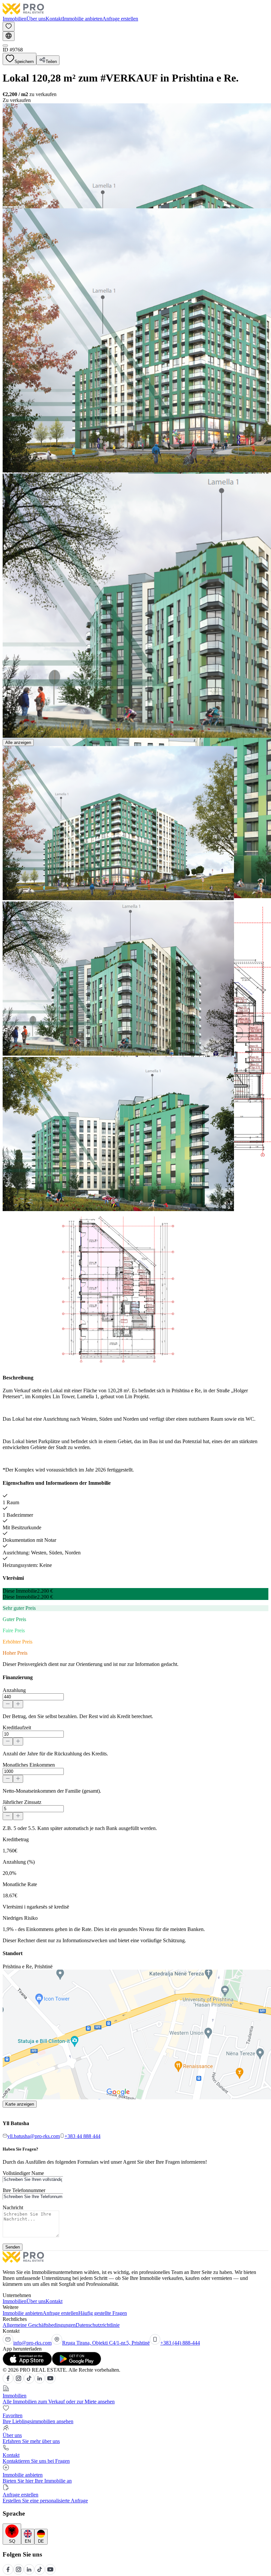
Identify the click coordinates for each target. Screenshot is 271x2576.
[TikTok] (29, 2382)
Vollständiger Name (23, 2173)
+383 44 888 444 (82, 2136)
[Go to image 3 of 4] (16, 207)
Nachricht (13, 2207)
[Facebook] (8, 2382)
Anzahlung (14, 1690)
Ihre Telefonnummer (24, 2190)
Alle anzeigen (18, 743)
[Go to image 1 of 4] (5, 207)
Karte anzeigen (20, 2104)
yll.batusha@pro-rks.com (34, 2136)
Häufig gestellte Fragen (103, 2313)
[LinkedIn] (40, 2382)
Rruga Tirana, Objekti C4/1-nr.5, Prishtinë (106, 2343)
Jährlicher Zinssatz (22, 1802)
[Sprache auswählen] (9, 36)
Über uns (36, 19)
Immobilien (15, 19)
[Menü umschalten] (5, 46)
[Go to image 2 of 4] (11, 207)
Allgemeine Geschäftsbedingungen (39, 2325)
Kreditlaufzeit (17, 1728)
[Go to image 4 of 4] (21, 207)
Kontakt (54, 19)
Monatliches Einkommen (29, 1765)
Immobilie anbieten (82, 19)
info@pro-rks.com (32, 2343)
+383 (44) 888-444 (180, 2343)
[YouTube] (50, 2382)
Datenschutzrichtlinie (98, 2325)
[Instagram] (19, 2382)
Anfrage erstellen (120, 19)
